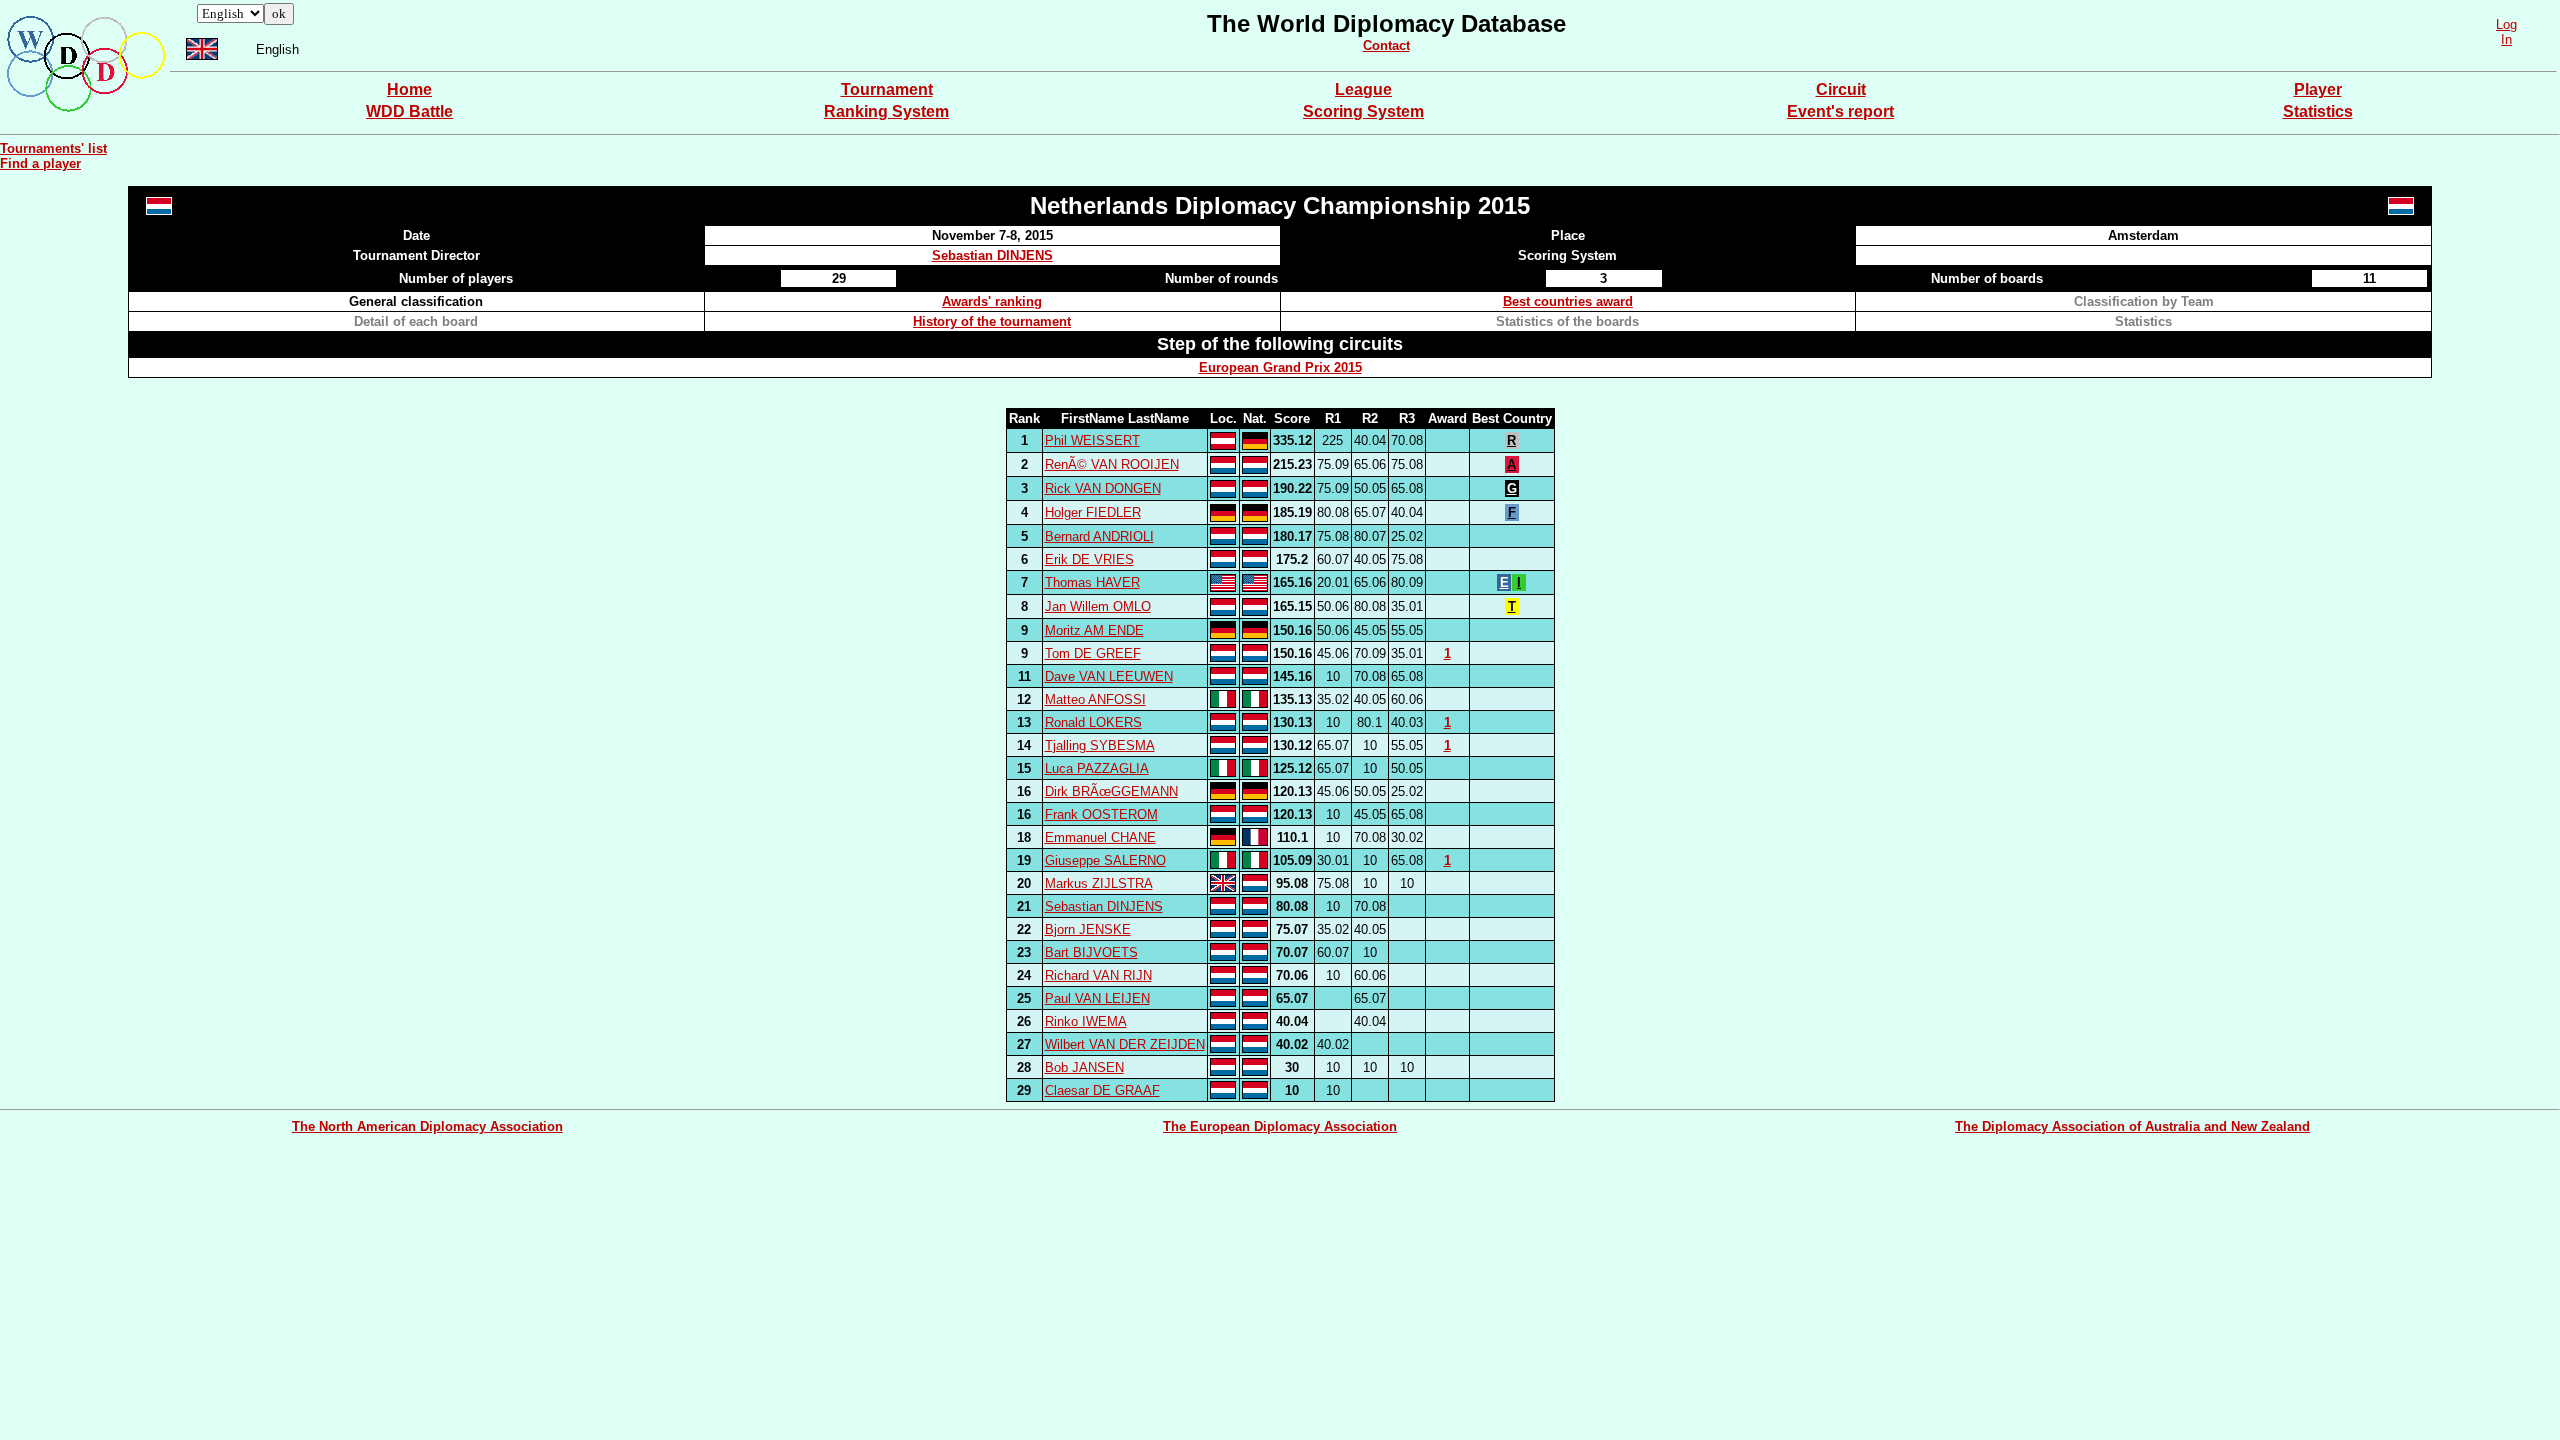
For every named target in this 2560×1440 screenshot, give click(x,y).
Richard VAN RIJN (1098, 975)
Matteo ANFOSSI (1095, 699)
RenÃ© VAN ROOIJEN (1112, 464)
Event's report (1840, 111)
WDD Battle (409, 111)
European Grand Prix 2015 (1280, 367)
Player (2318, 89)
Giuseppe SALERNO (1105, 860)
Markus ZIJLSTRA (1099, 883)
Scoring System (1363, 111)
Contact (1386, 45)
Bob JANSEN (1084, 1067)
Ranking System (886, 111)
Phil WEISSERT (1092, 440)
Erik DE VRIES (1089, 559)
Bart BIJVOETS (1091, 952)
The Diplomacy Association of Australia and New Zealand (2132, 1126)
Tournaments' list (53, 148)
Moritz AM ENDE (1094, 630)
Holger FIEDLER (1093, 512)
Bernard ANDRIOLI (1099, 536)
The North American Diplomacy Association (427, 1126)
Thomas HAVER (1092, 582)
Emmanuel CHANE (1100, 837)
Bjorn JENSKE (1088, 929)
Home (409, 89)
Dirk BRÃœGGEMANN (1111, 791)
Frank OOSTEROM (1101, 814)
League (1363, 89)
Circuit (1841, 89)
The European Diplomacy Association (1280, 1126)
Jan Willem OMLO (1098, 606)
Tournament (887, 89)
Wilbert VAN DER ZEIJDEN (1125, 1044)
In (2506, 39)
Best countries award (1568, 301)
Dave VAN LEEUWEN (1109, 676)
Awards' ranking (992, 301)
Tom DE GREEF (1093, 653)
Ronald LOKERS (1093, 722)
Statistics (2318, 111)
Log (2506, 24)
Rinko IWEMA (1086, 1021)
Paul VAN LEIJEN (1097, 998)
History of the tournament (992, 321)
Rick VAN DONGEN (1103, 488)
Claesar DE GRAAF (1102, 1090)
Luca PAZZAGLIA (1097, 768)
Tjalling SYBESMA (1100, 745)
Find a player (40, 163)
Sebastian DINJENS (992, 255)
